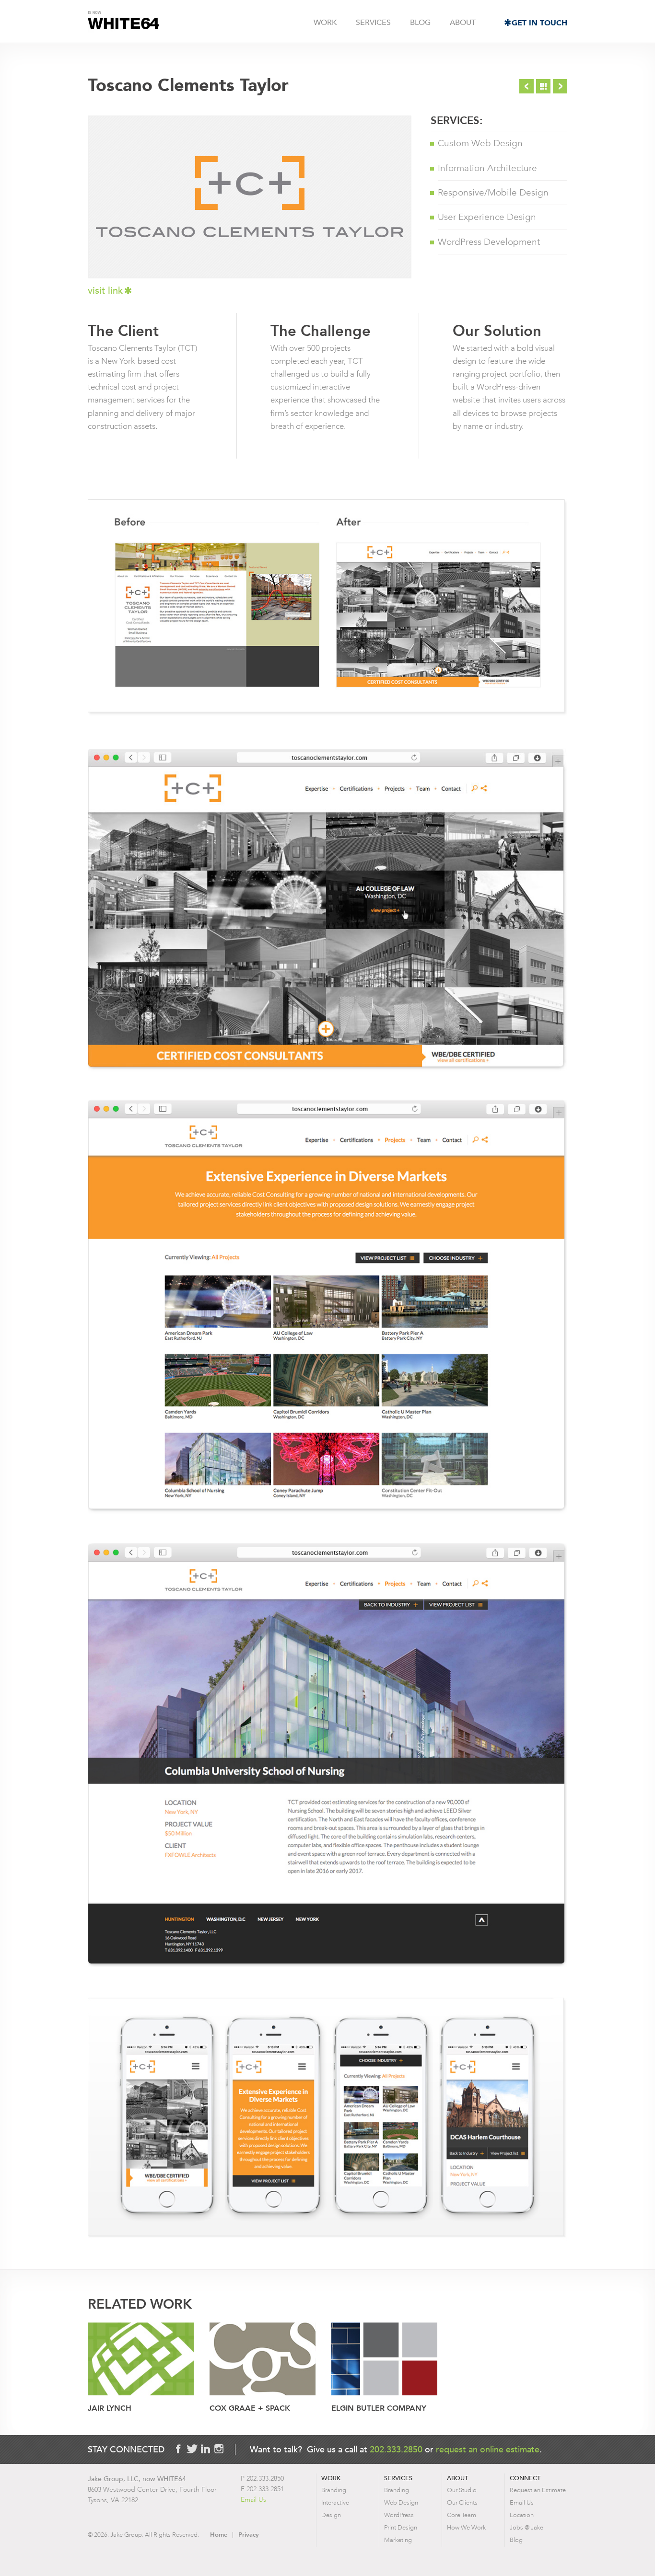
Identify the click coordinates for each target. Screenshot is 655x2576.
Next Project (560, 86)
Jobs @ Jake (526, 2527)
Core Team (462, 2515)
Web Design (401, 2502)
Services (373, 23)
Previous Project (526, 86)
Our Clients (462, 2502)
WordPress (399, 2515)
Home (219, 2535)
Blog (420, 23)
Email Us (253, 2500)
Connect (525, 2478)
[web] (263, 2360)
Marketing (398, 2540)
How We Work (466, 2527)
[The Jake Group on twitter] (192, 2449)
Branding (334, 2490)
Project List (543, 86)
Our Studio (462, 2490)
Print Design (401, 2527)
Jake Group (123, 22)
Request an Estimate (538, 2490)
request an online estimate (488, 2449)
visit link (105, 291)
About (463, 23)
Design (331, 2515)
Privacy (249, 2535)
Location (522, 2515)
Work (325, 23)
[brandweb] (141, 2360)
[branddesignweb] (384, 2360)
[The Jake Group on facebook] (178, 2449)
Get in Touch (539, 23)
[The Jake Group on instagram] (219, 2449)
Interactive (335, 2502)
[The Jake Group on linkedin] (205, 2449)
